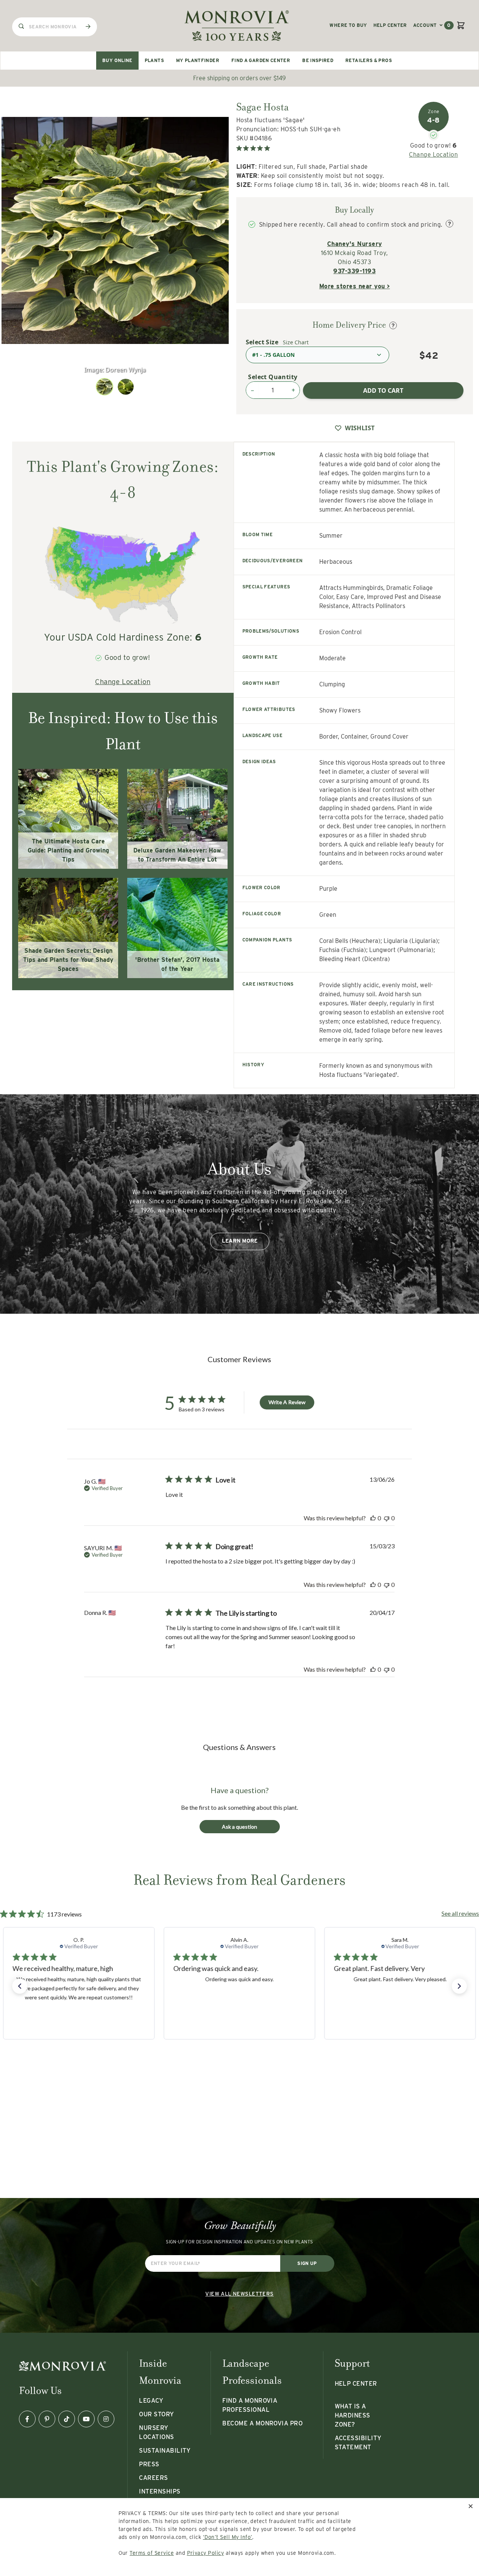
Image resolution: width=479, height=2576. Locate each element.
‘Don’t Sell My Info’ (228, 2537)
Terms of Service (152, 2553)
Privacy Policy (206, 2553)
